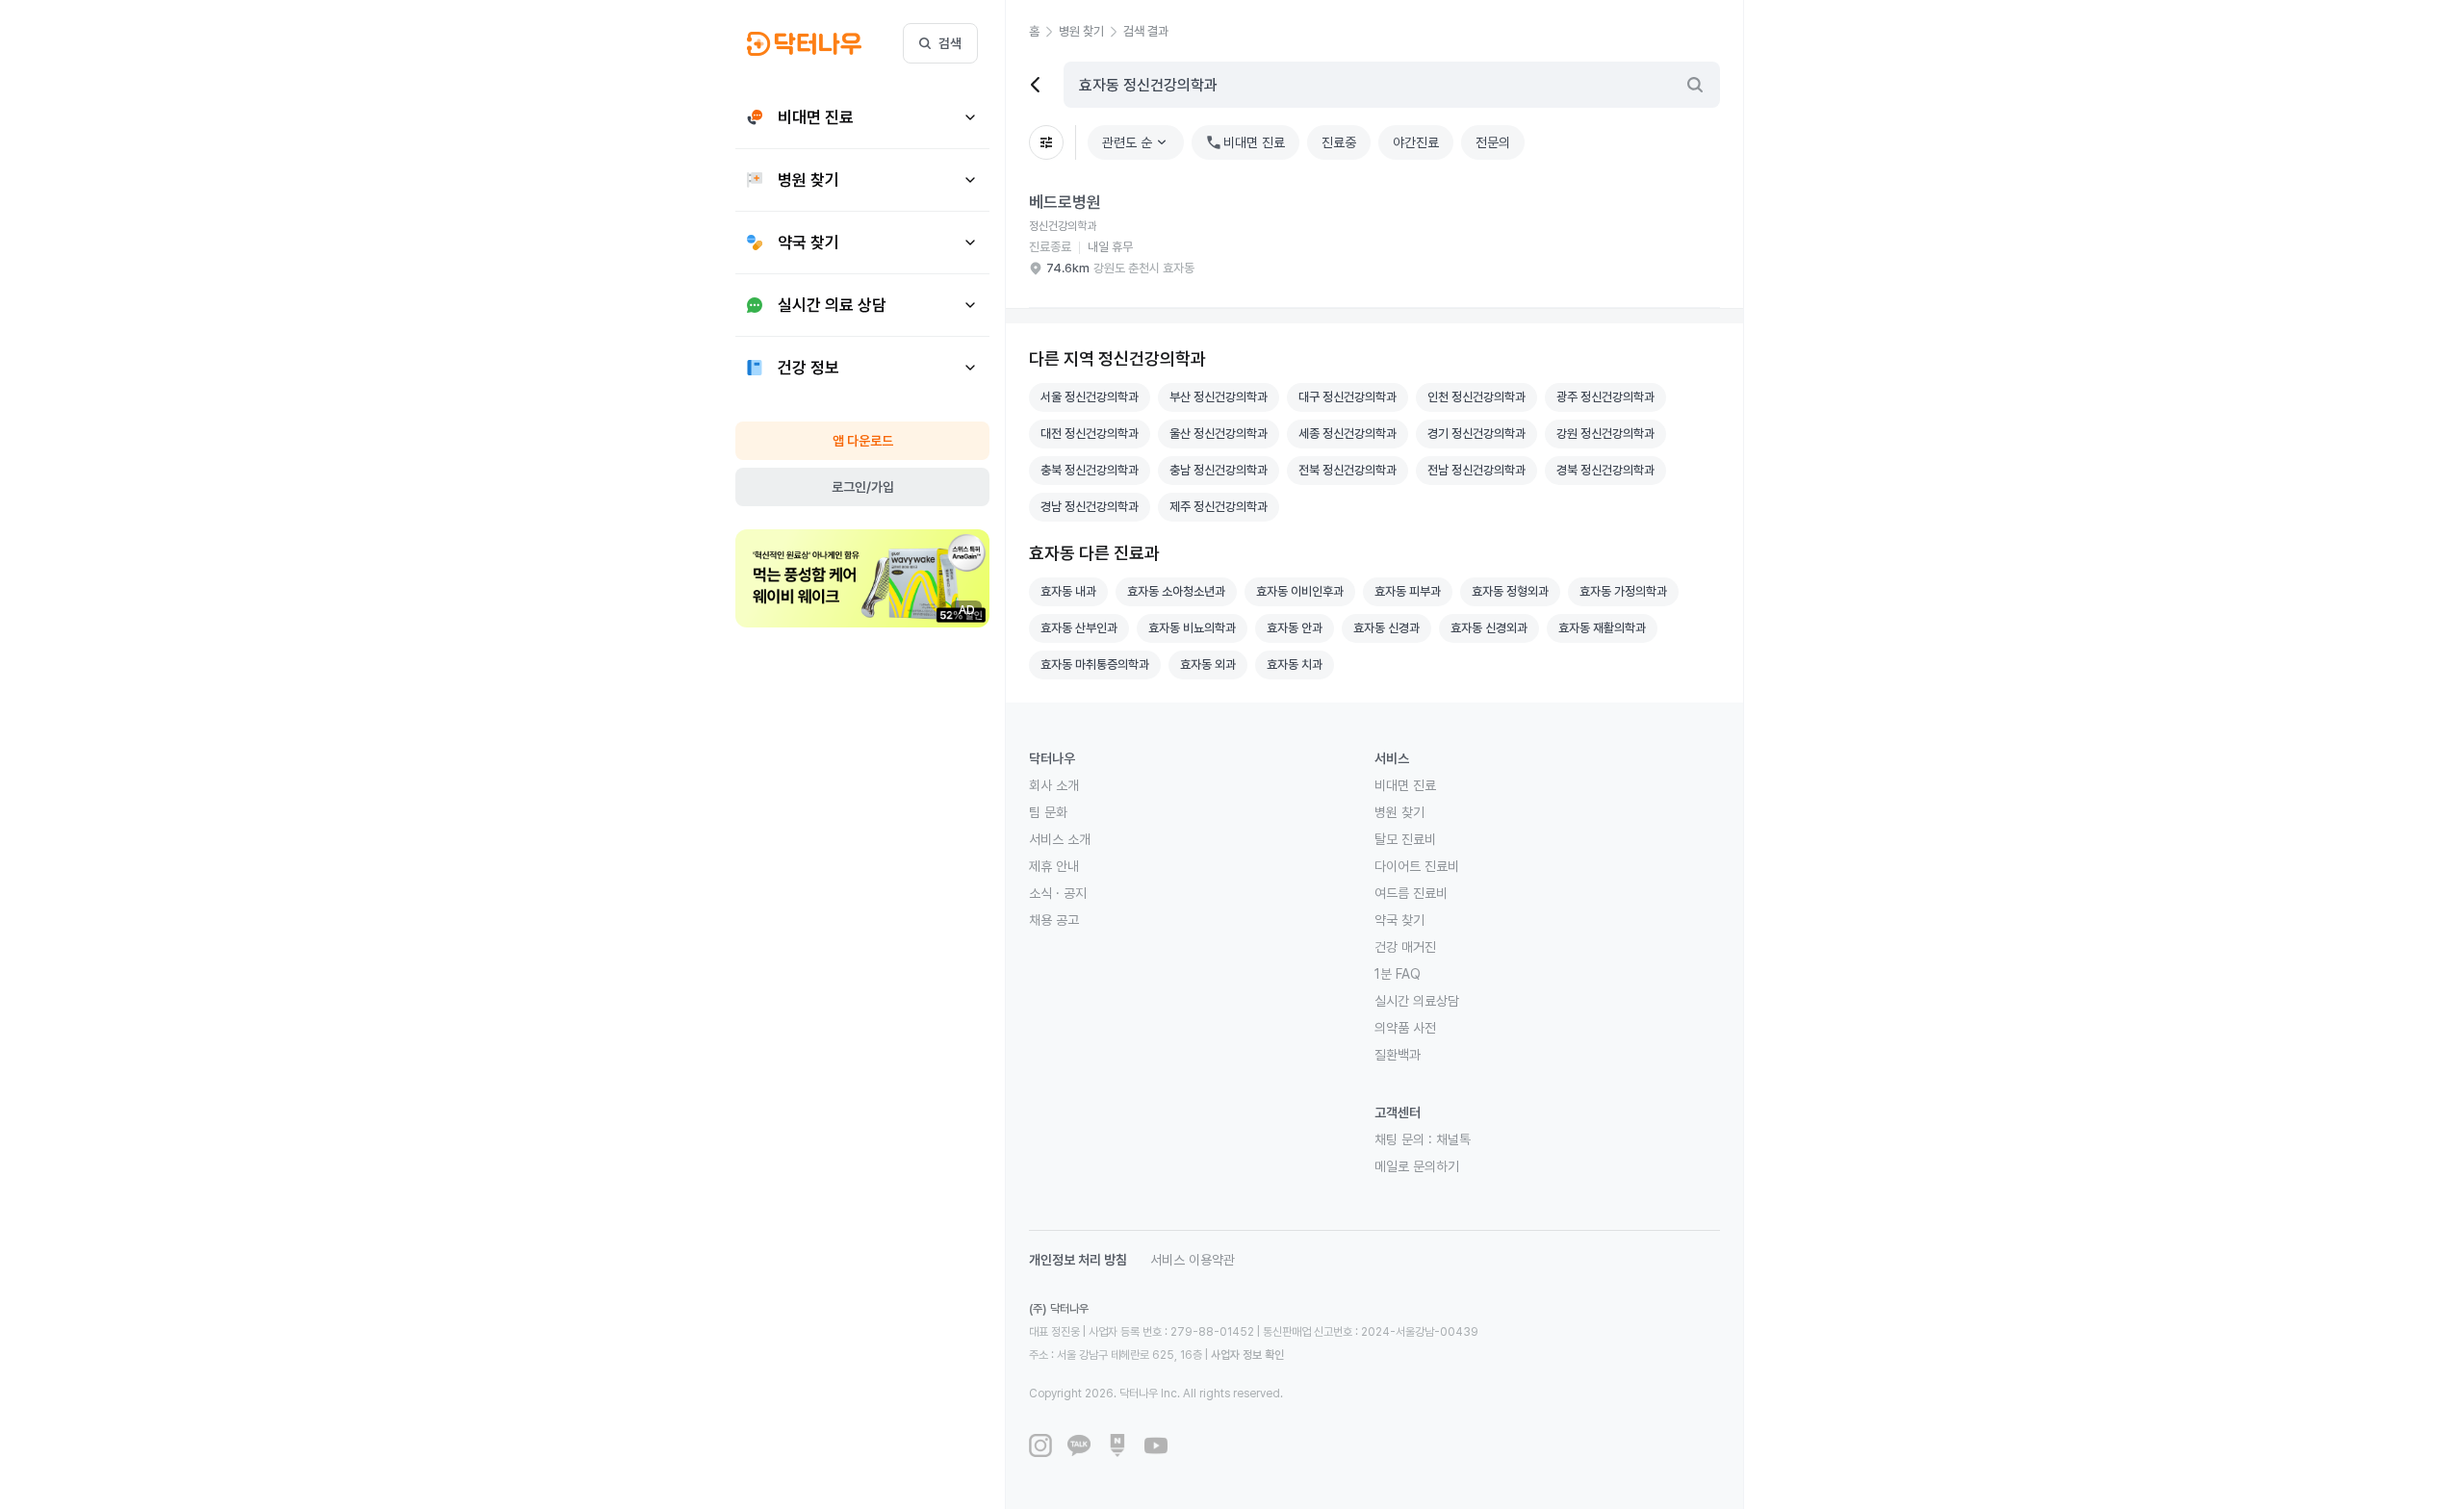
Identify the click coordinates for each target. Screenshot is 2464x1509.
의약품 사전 (1405, 1028)
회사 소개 (1054, 785)
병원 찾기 (1399, 812)
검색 (950, 43)
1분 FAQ (1398, 974)
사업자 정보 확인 (1247, 1355)
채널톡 (1453, 1139)
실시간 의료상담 (1417, 1001)
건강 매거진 (1405, 947)
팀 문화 (1048, 812)
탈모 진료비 (1405, 839)
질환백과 (1398, 1055)
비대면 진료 (1405, 785)
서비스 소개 (1060, 839)
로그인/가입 (863, 487)
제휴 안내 (1054, 866)
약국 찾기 (1399, 920)
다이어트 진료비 (1417, 866)
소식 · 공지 (1058, 893)
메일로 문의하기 (1417, 1166)
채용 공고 (1054, 920)
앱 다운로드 (863, 441)
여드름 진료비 (1411, 893)
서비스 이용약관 (1193, 1260)
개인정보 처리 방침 (1078, 1260)
